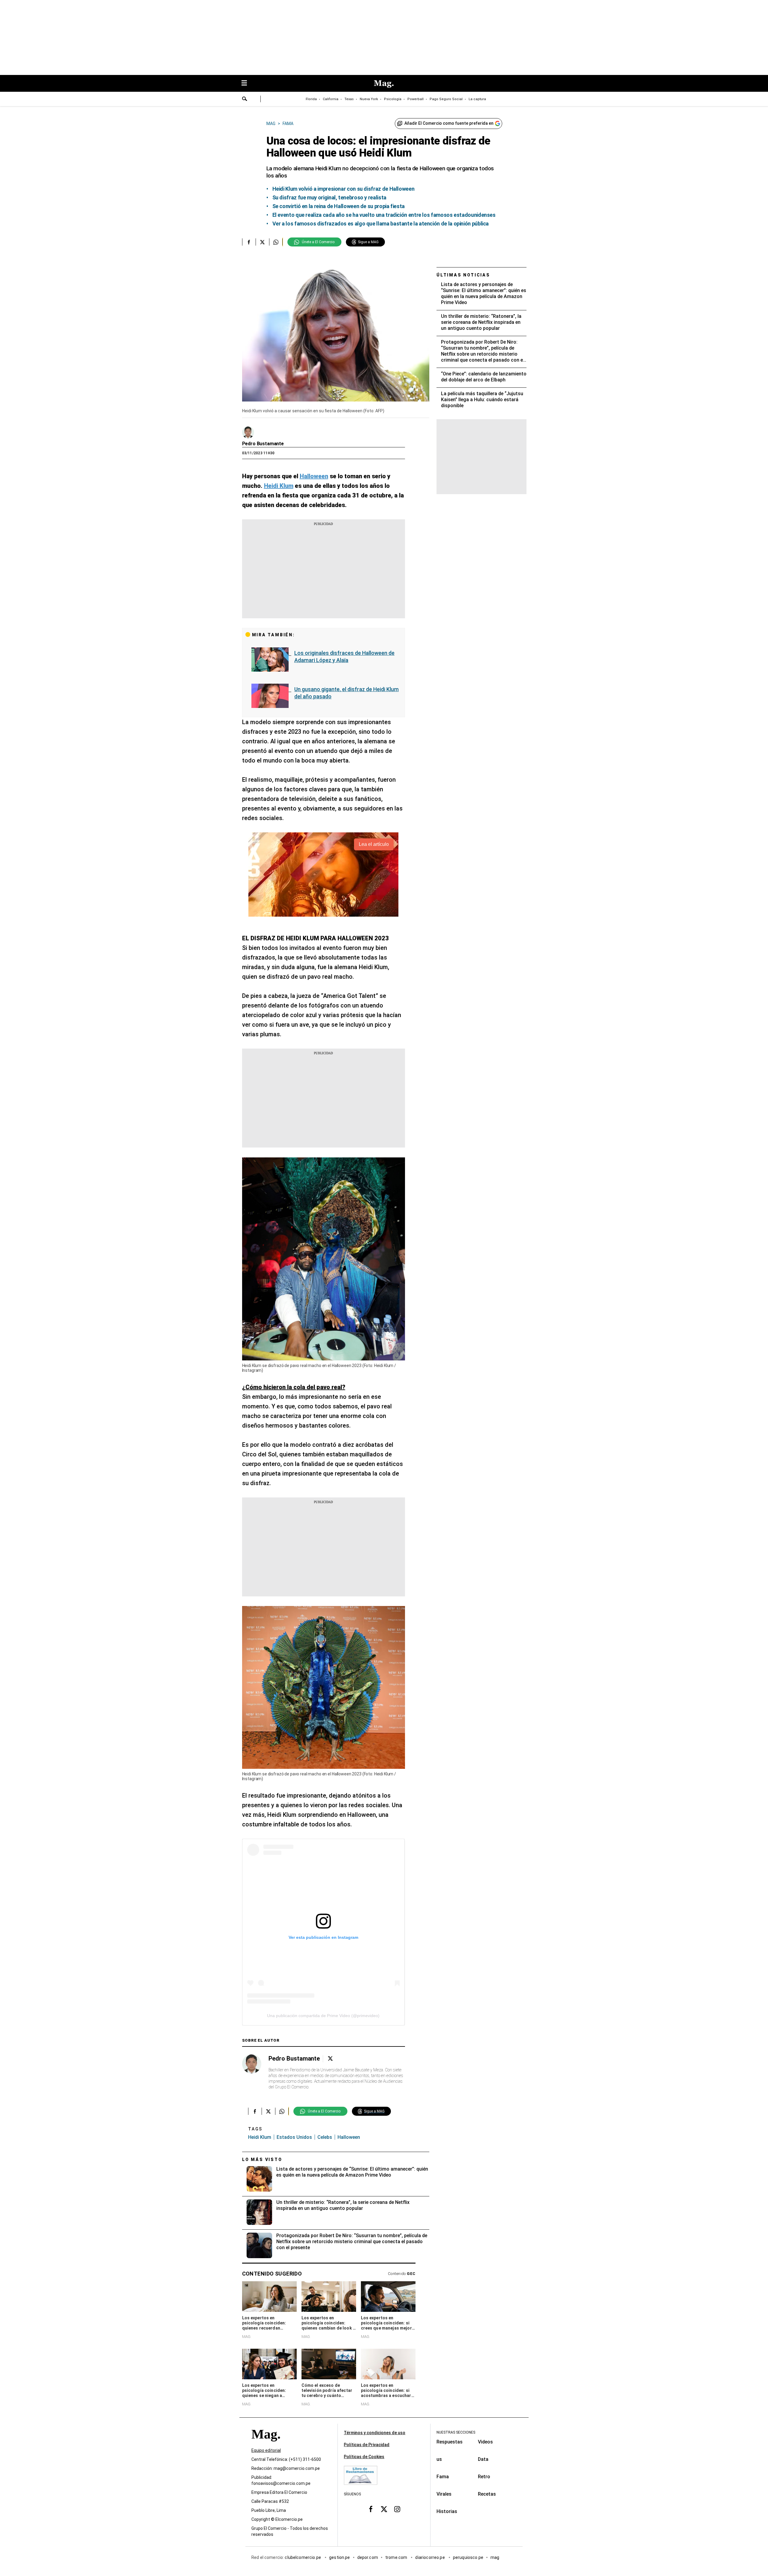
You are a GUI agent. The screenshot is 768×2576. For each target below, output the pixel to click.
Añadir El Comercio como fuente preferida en (449, 123)
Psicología (393, 99)
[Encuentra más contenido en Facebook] (249, 242)
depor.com (368, 2558)
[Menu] (247, 84)
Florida (311, 99)
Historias (447, 2511)
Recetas (487, 2494)
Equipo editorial (266, 2451)
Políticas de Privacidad (367, 2445)
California (331, 99)
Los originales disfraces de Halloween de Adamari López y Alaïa (344, 657)
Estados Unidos (294, 2137)
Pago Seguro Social (446, 99)
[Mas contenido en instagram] (397, 2509)
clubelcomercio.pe (303, 2558)
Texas (349, 99)
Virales (444, 2494)
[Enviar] (245, 100)
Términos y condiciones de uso (375, 2433)
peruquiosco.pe (468, 2558)
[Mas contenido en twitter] (384, 2509)
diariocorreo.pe (430, 2558)
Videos (485, 2442)
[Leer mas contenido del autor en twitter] (330, 2059)
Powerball (415, 99)
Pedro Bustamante (263, 444)
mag (495, 2558)
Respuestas (450, 2442)
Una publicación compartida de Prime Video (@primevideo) (323, 2016)
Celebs (325, 2137)
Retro (484, 2477)
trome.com (397, 2558)
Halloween (349, 2137)
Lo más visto (262, 2160)
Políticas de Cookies (364, 2457)
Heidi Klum (260, 2137)
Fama (443, 2477)
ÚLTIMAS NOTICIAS (463, 275)
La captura (477, 99)
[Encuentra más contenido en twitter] (262, 242)
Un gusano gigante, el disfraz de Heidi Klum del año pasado (346, 693)
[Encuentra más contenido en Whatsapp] (276, 242)
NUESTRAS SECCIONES (456, 2432)
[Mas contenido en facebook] (371, 2509)
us (439, 2459)
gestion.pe (340, 2558)
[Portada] (266, 2445)
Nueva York (369, 99)
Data (483, 2459)
